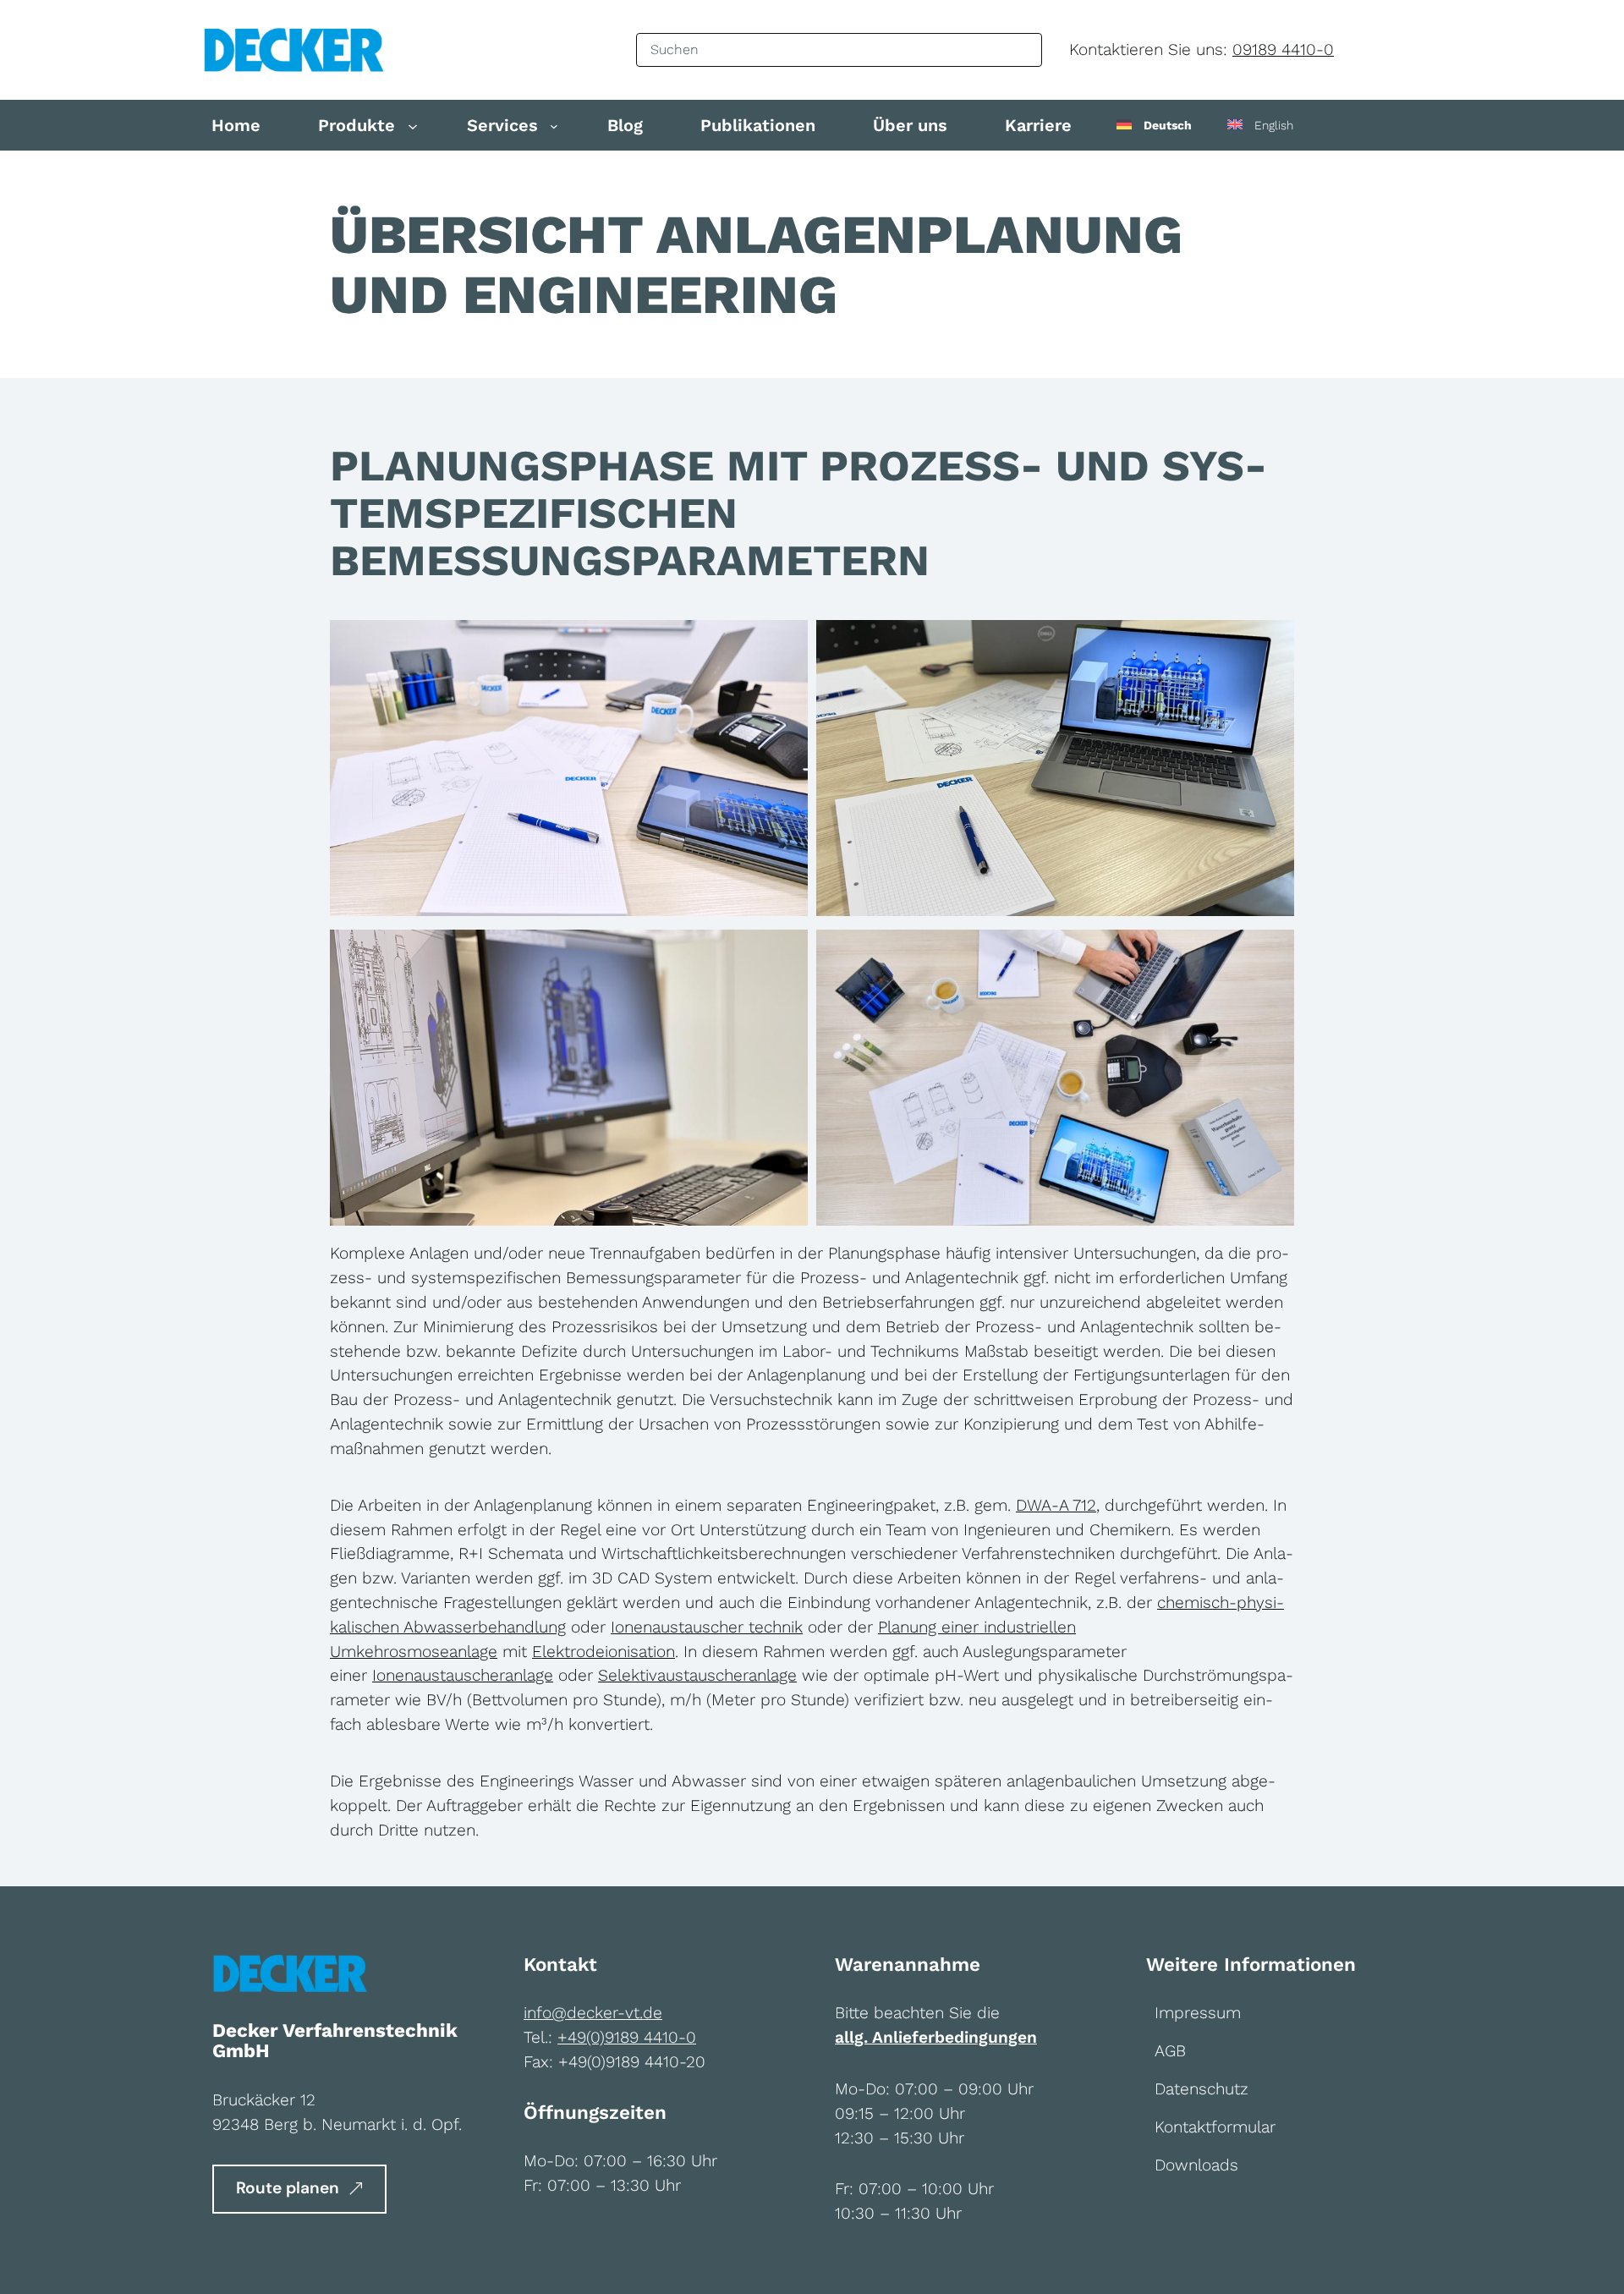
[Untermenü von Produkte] (413, 125)
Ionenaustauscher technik (707, 1627)
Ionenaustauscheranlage (463, 1675)
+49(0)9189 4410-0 (627, 2037)
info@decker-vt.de (593, 2013)
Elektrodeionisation (604, 1652)
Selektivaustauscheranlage (697, 1675)
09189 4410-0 (1283, 49)
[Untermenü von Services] (554, 126)
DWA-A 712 (1056, 1505)
